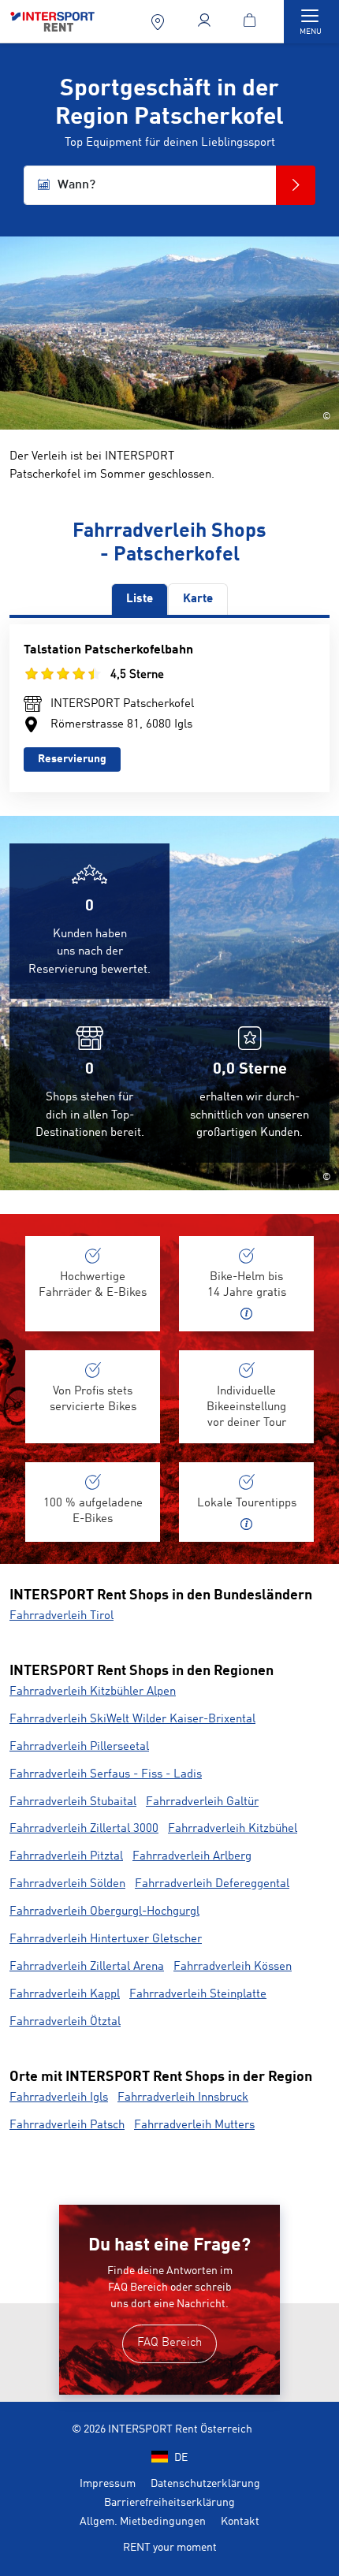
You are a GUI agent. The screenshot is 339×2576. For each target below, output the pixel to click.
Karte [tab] (198, 599)
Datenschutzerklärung (205, 2484)
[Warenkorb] (253, 22)
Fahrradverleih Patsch (67, 2126)
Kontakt (240, 2522)
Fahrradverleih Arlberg (192, 1857)
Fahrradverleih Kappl (65, 1995)
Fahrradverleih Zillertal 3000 (84, 1829)
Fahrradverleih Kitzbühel (233, 1829)
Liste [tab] (140, 599)
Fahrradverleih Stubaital (73, 1802)
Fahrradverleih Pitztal (66, 1857)
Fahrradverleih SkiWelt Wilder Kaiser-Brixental (132, 1720)
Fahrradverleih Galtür (202, 1802)
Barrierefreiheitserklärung (169, 2503)
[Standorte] (159, 22)
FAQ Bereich (169, 2343)
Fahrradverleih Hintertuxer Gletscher (106, 1939)
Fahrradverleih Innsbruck (183, 2098)
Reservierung (72, 759)
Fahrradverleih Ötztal (65, 2022)
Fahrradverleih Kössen (233, 1967)
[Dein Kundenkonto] (205, 22)
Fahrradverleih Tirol (61, 1616)
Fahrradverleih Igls (59, 2098)
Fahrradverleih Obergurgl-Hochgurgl (104, 1912)
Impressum (108, 2484)
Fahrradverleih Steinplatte (198, 1995)
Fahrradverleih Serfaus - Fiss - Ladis (106, 1775)
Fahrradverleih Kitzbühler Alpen (93, 1692)
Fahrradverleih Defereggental (212, 1884)
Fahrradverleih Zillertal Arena (87, 1967)
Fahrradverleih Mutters (194, 2126)
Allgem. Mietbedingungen (143, 2522)
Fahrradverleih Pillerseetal (79, 1747)
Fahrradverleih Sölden (67, 1884)
